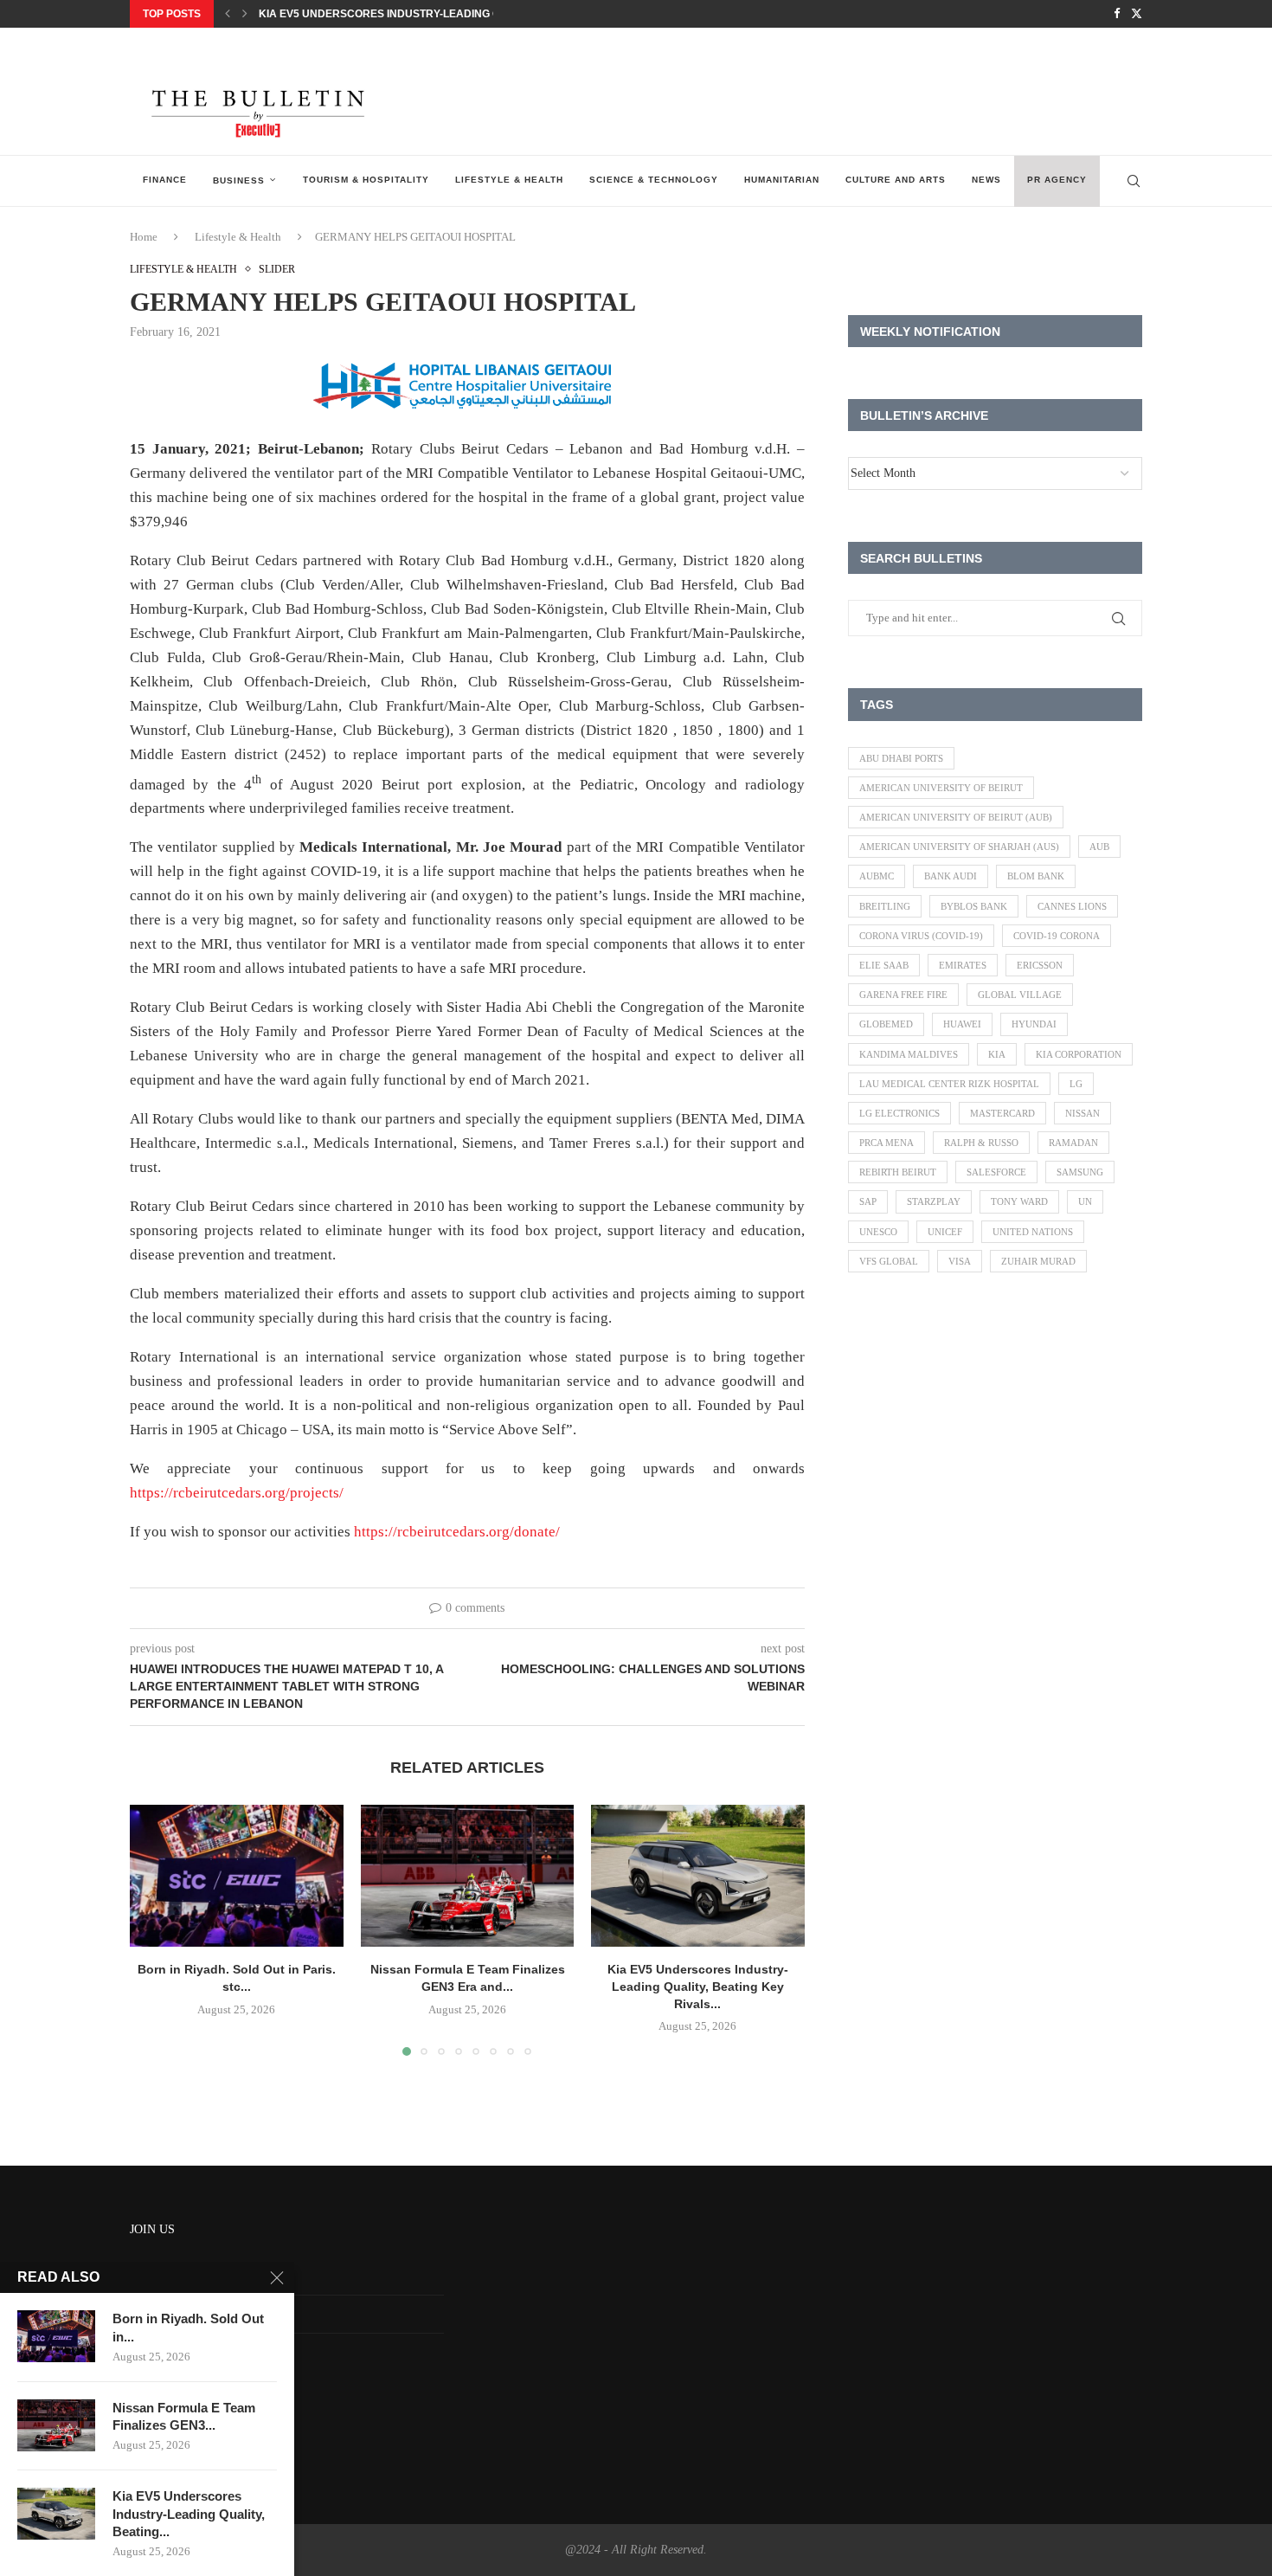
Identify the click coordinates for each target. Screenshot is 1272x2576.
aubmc (877, 876)
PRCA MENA (887, 1143)
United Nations (1033, 1232)
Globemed (886, 1024)
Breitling (885, 906)
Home (144, 237)
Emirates (963, 965)
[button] (228, 14)
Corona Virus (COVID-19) (921, 936)
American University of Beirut (941, 788)
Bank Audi (951, 876)
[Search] (1134, 181)
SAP (868, 1201)
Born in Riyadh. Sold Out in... (188, 2327)
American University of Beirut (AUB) (956, 817)
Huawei (962, 1024)
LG (1076, 1084)
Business (239, 180)
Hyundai (1034, 1024)
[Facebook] (1117, 14)
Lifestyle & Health (509, 180)
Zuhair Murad (1038, 1261)
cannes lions (1072, 906)
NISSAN (1082, 1113)
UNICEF (945, 1232)
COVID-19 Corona (1057, 936)
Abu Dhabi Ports (901, 758)
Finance (165, 180)
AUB (1099, 847)
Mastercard (1002, 1113)
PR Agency (1057, 180)
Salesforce (996, 1172)
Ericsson (1040, 965)
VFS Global (889, 1261)
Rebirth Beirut (898, 1172)
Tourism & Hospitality (366, 180)
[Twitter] (1137, 14)
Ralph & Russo (981, 1143)
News (986, 180)
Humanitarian (782, 180)
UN (1085, 1201)
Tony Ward (1019, 1201)
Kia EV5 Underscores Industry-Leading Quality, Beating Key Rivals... (459, 14)
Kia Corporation (1079, 1054)
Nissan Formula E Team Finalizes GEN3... (184, 2416)
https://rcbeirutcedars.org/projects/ (237, 1493)
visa (960, 1261)
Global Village (1020, 995)
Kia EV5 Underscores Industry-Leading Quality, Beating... (189, 2514)
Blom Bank (1036, 876)
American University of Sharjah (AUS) (959, 847)
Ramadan (1073, 1143)
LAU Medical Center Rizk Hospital (949, 1084)
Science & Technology (654, 180)
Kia (997, 1054)
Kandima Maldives (909, 1054)
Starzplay (934, 1201)
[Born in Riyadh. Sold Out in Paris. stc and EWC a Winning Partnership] (237, 1876)
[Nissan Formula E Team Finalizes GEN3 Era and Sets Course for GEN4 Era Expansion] (468, 1876)
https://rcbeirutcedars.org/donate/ (457, 1532)
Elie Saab (884, 965)
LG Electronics (899, 1113)
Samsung (1080, 1172)
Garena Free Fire (903, 995)
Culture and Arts (896, 180)
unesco (878, 1232)
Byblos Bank (974, 906)
